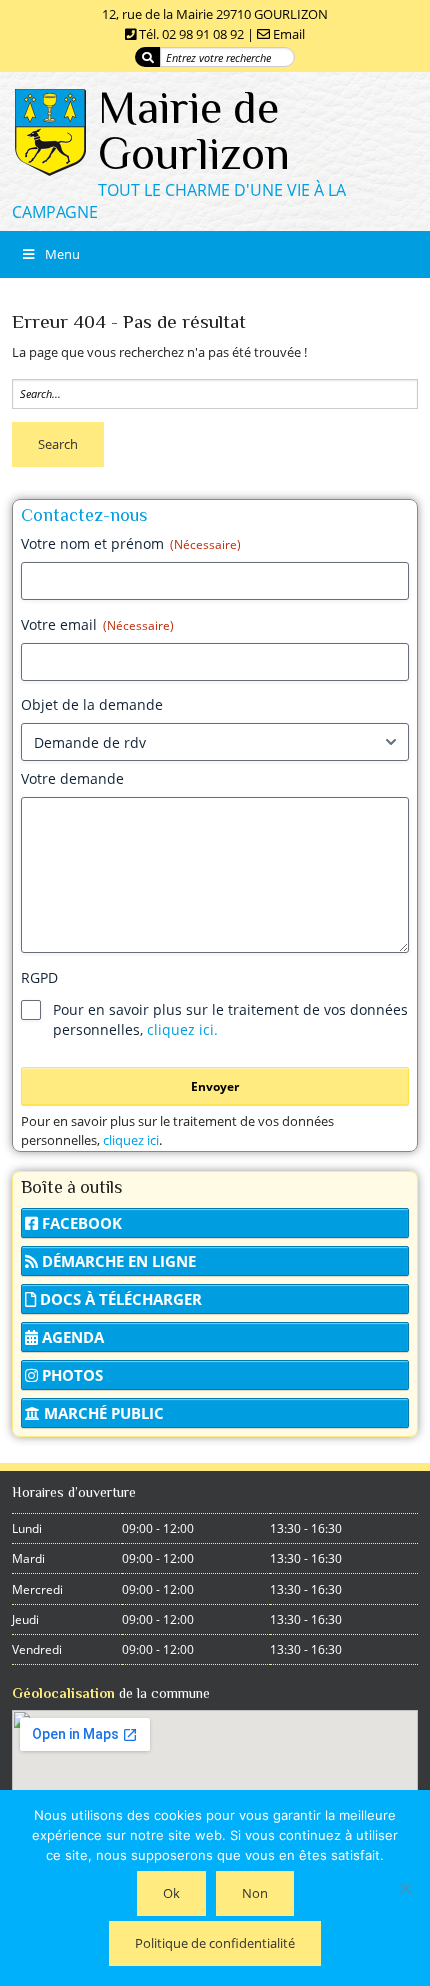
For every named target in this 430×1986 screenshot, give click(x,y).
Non (255, 1893)
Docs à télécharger (119, 1299)
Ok (171, 1893)
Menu (62, 254)
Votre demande (72, 778)
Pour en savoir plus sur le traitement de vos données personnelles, (230, 1019)
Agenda (71, 1337)
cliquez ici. (182, 1029)
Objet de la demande (92, 704)
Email (289, 34)
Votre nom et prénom (131, 543)
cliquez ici (131, 1140)
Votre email (97, 624)
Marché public (102, 1413)
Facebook (80, 1223)
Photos (70, 1375)
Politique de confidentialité (215, 1943)
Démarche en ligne (117, 1261)
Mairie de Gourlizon (194, 130)
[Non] (405, 1888)
